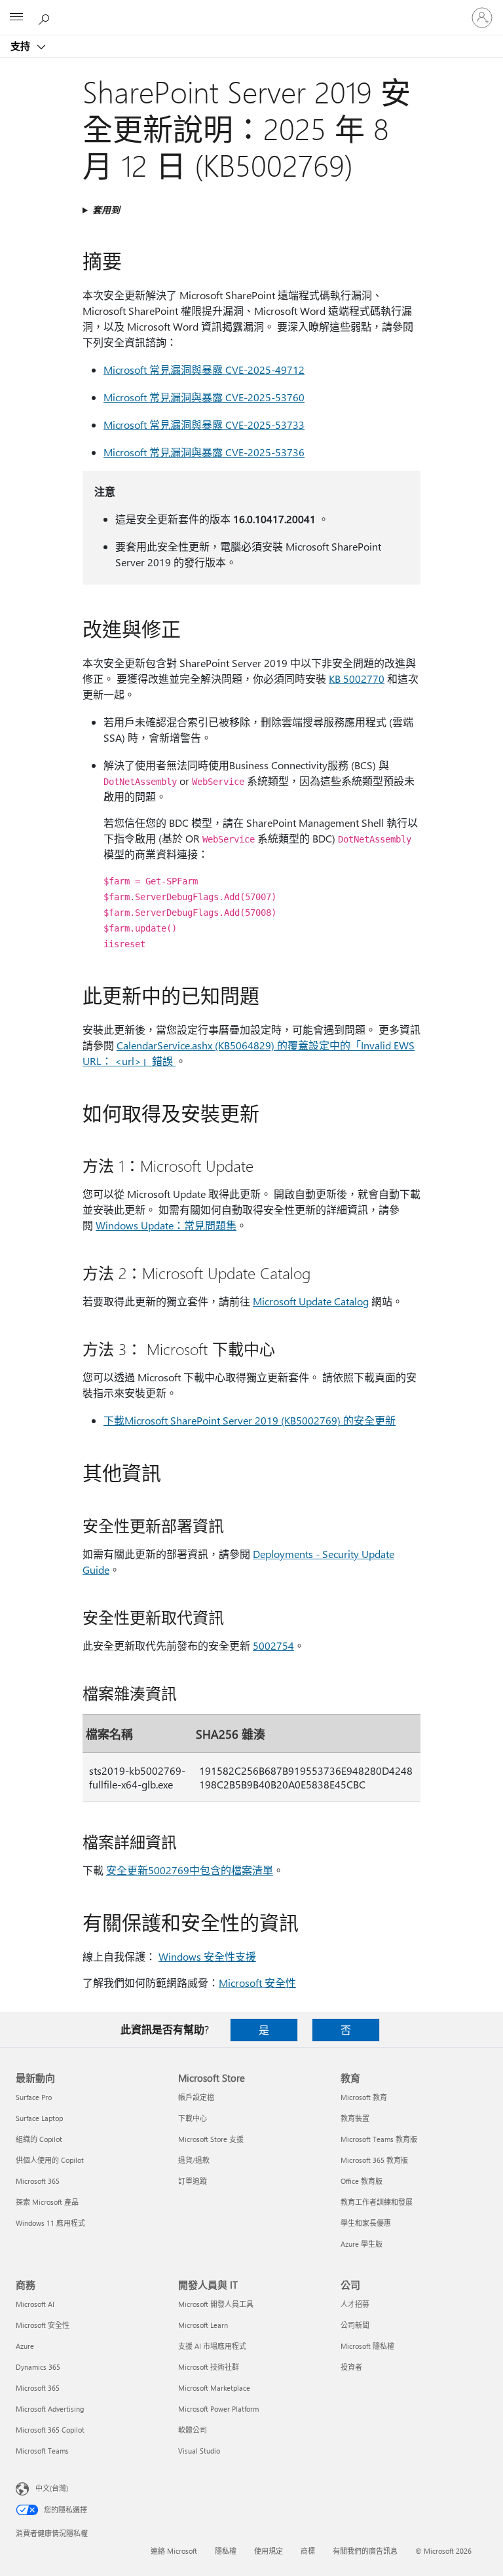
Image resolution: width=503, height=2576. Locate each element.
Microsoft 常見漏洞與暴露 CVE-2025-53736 (204, 452)
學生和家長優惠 (366, 2223)
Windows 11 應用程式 (50, 2223)
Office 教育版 (362, 2181)
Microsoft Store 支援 (211, 2139)
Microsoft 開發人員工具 (216, 2304)
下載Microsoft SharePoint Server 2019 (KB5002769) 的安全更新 (250, 1420)
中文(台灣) (52, 2488)
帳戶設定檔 (196, 2097)
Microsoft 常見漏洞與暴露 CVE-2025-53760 (204, 397)
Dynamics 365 (38, 2367)
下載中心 (193, 2118)
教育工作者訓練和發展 (377, 2202)
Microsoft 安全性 (257, 1983)
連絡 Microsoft (174, 2551)
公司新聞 (355, 2325)
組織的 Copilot (39, 2139)
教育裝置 (355, 2118)
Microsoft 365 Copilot (50, 2430)
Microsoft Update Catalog (311, 1301)
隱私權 (226, 2551)
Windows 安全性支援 (207, 1956)
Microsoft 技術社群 (209, 2367)
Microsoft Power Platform (218, 2409)
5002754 (273, 1645)
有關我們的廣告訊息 (365, 2551)
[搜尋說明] (46, 17)
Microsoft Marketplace (214, 2388)
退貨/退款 (194, 2160)
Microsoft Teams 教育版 (379, 2139)
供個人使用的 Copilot (50, 2160)
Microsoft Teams (42, 2451)
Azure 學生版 (362, 2244)
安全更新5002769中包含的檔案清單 (190, 1870)
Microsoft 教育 (364, 2097)
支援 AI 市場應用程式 (212, 2346)
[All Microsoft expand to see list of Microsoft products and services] (16, 18)
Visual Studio (199, 2451)
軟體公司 (193, 2430)
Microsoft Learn (203, 2325)
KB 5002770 (357, 679)
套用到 (106, 210)
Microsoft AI (35, 2304)
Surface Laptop (39, 2118)
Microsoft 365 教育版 (374, 2160)
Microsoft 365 (38, 2181)
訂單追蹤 (193, 2181)
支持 (22, 46)
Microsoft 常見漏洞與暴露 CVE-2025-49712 (204, 370)
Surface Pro (34, 2097)
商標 (308, 2551)
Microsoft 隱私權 (367, 2346)
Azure (25, 2346)
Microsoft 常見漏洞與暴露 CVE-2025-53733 (204, 425)
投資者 (351, 2367)
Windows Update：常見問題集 (166, 1225)
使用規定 (269, 2551)
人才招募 (355, 2304)
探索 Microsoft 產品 (47, 2202)
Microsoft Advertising (50, 2409)
